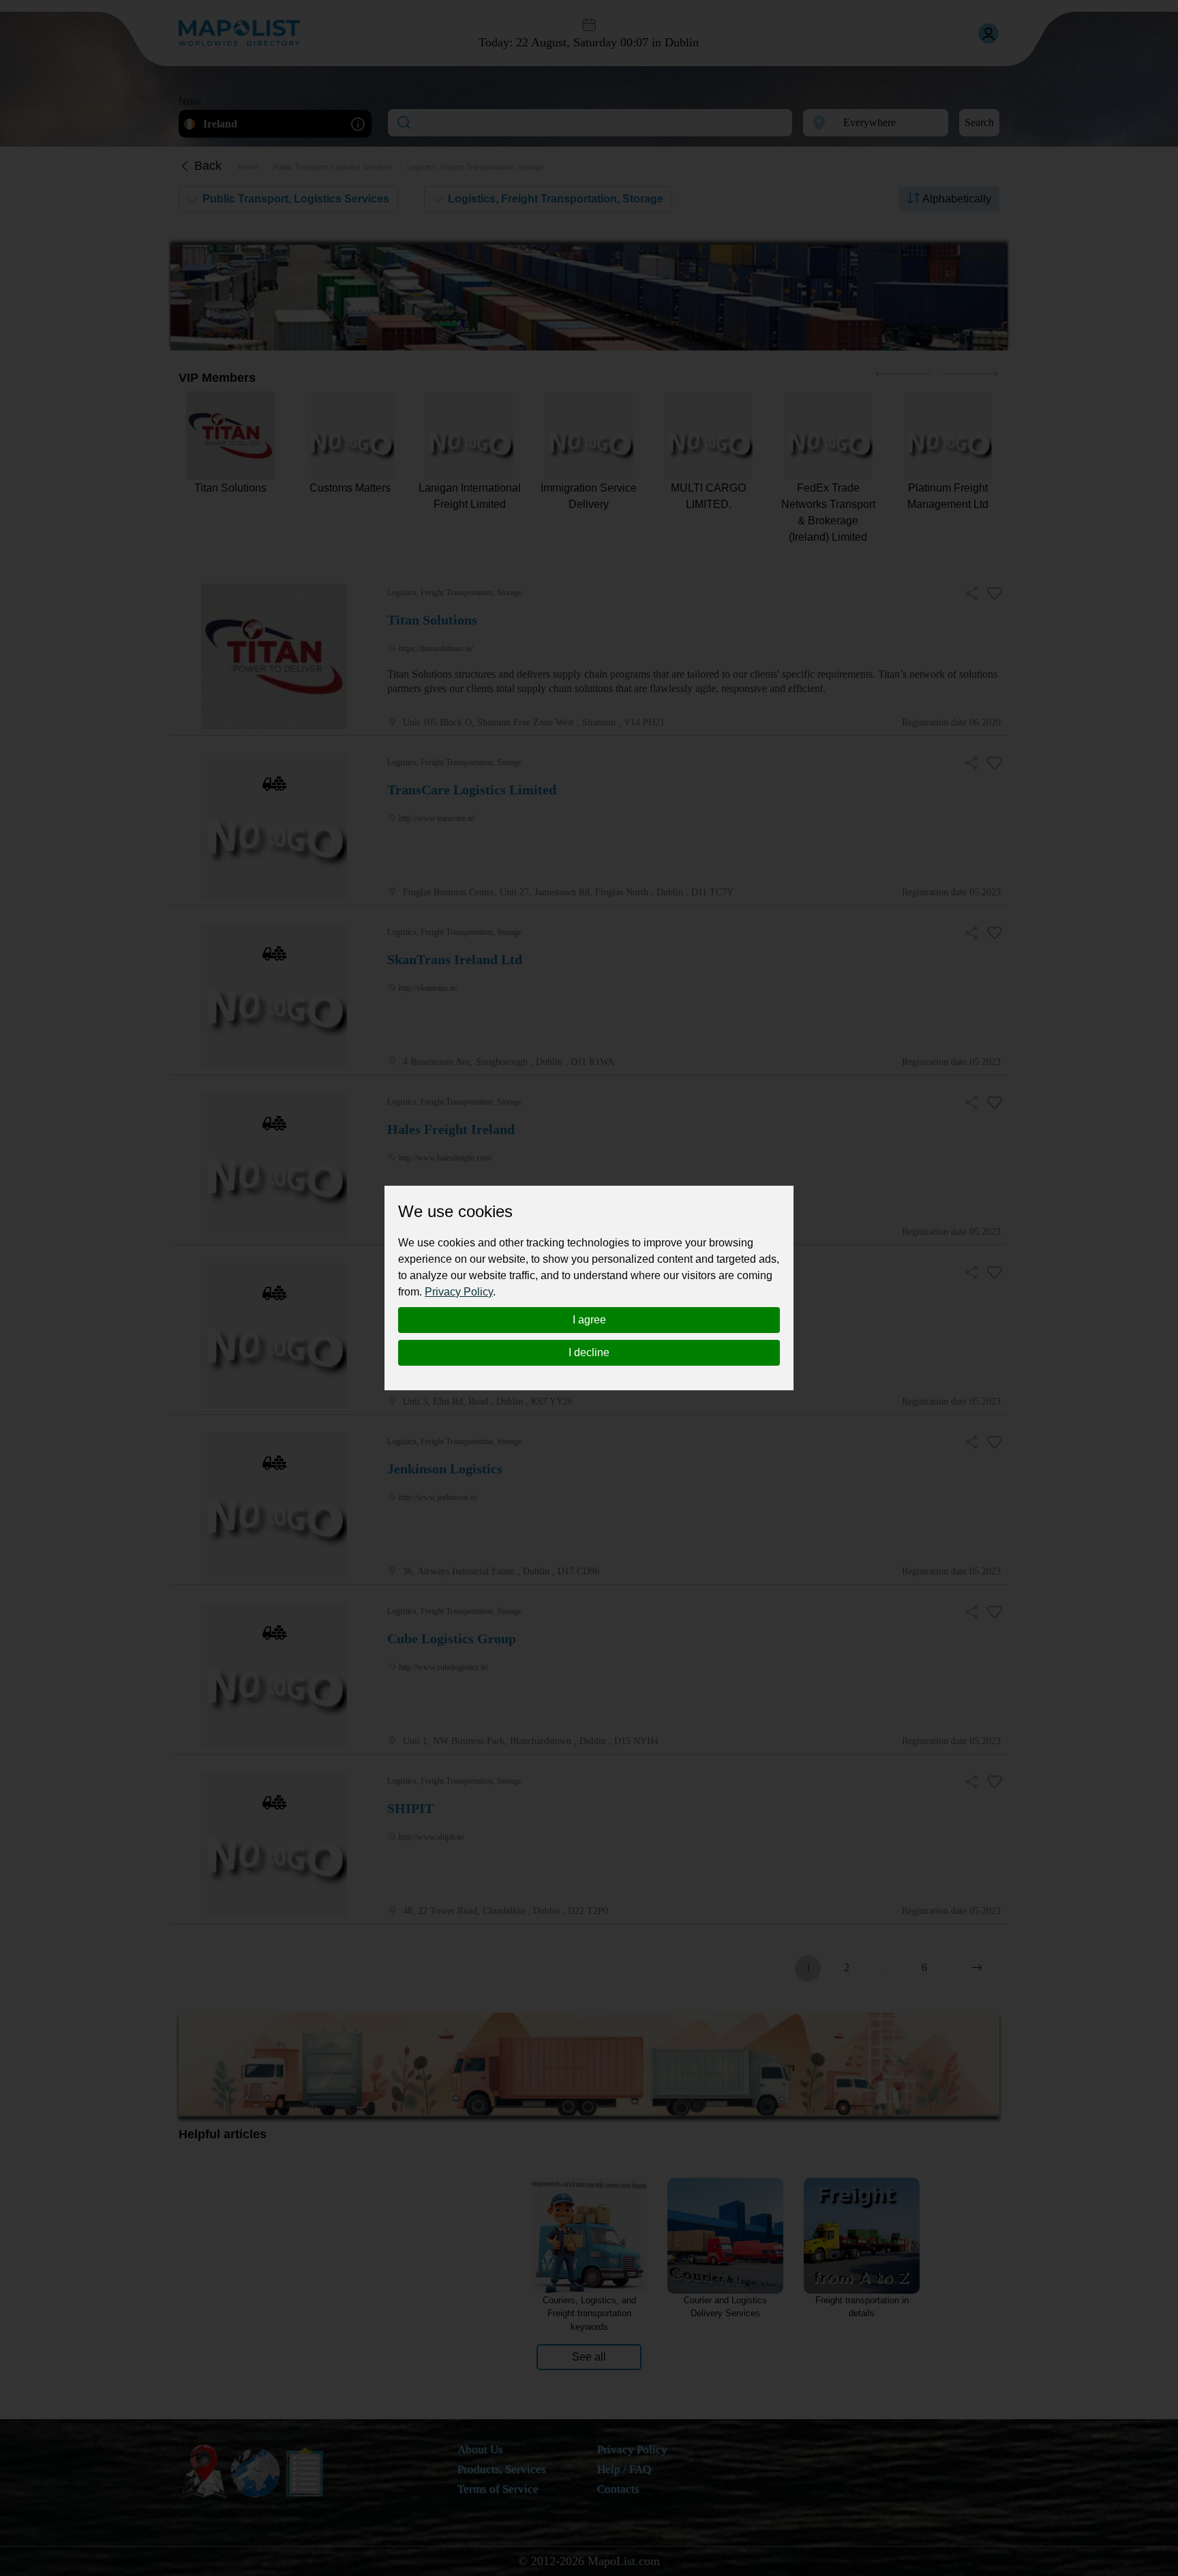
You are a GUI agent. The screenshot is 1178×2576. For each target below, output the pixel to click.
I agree (589, 1320)
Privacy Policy (459, 1292)
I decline (589, 1352)
